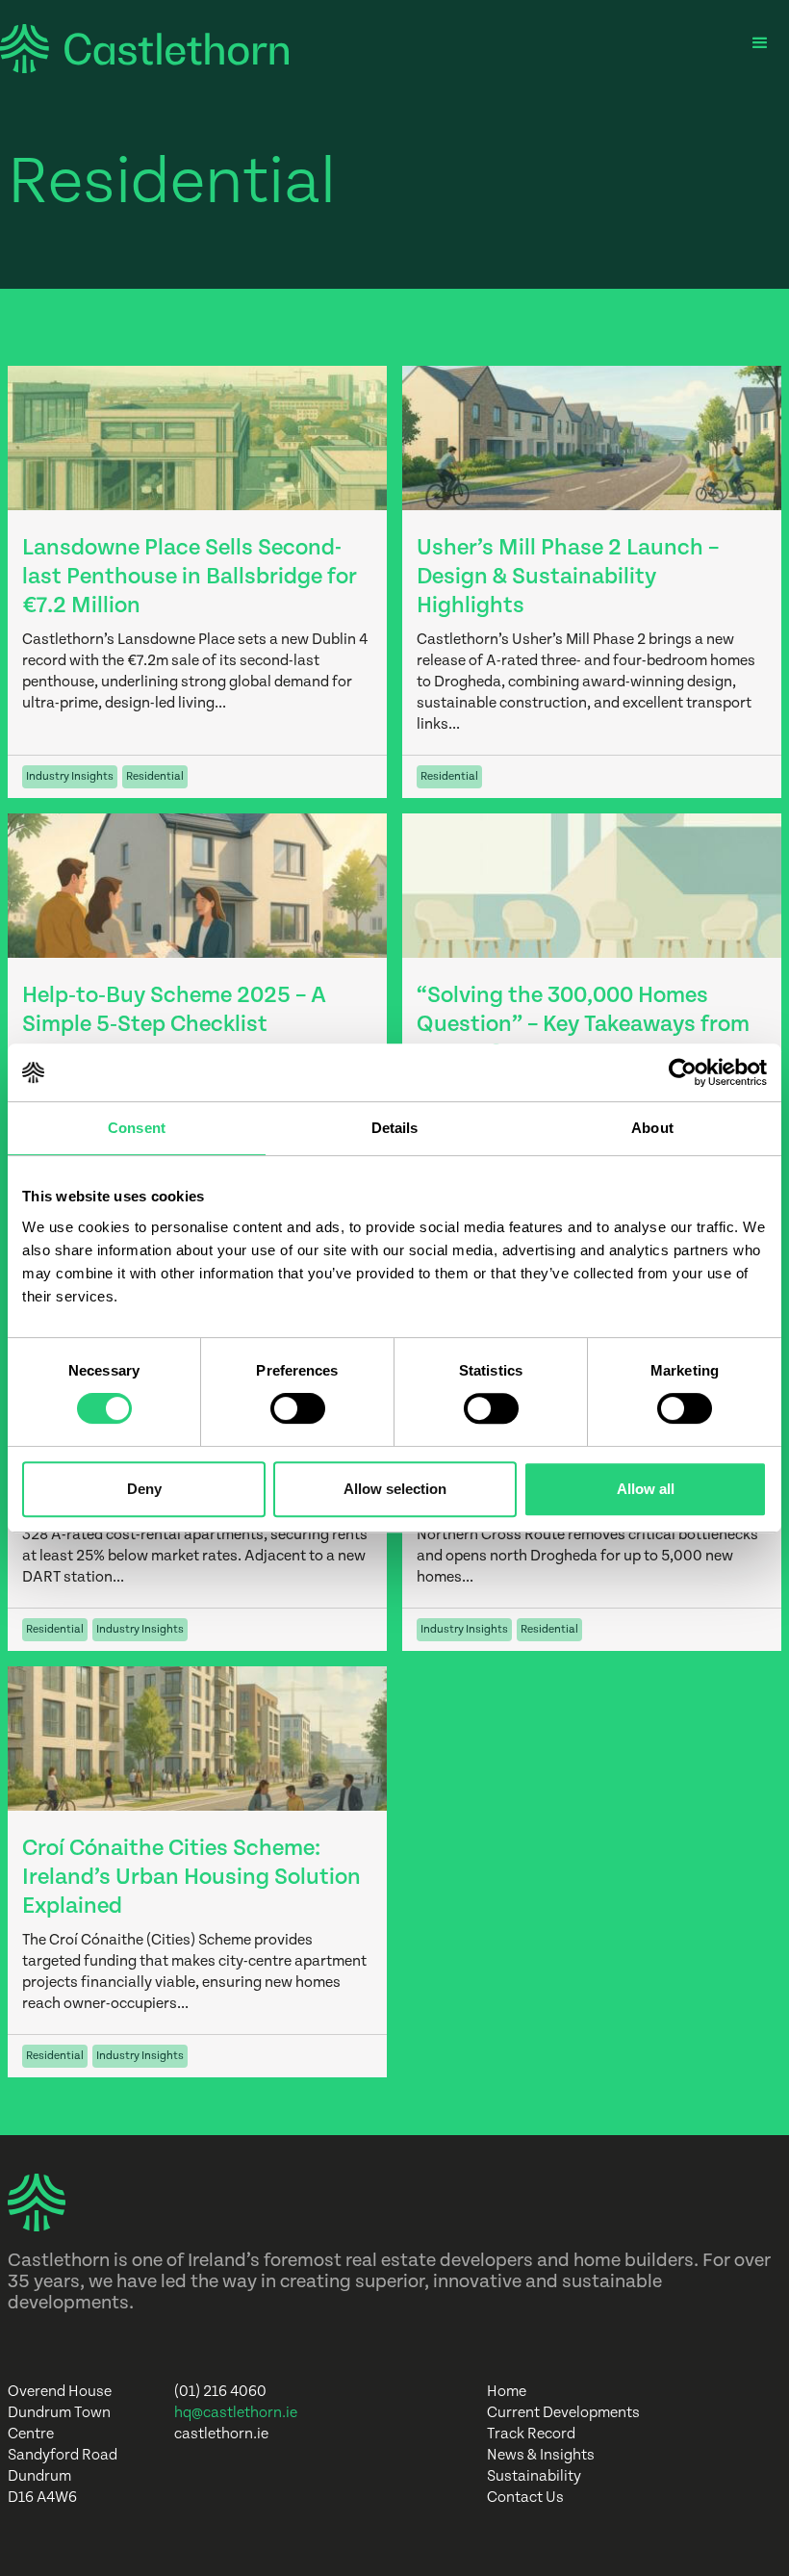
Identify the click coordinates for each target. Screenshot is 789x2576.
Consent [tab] (137, 1128)
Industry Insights (70, 776)
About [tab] (652, 1128)
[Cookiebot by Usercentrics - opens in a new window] (683, 1072)
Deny (144, 1489)
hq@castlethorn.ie (236, 2413)
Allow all (646, 1489)
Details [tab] (395, 1128)
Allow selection (395, 1489)
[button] (760, 43)
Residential (155, 776)
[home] (144, 49)
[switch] (298, 1408)
